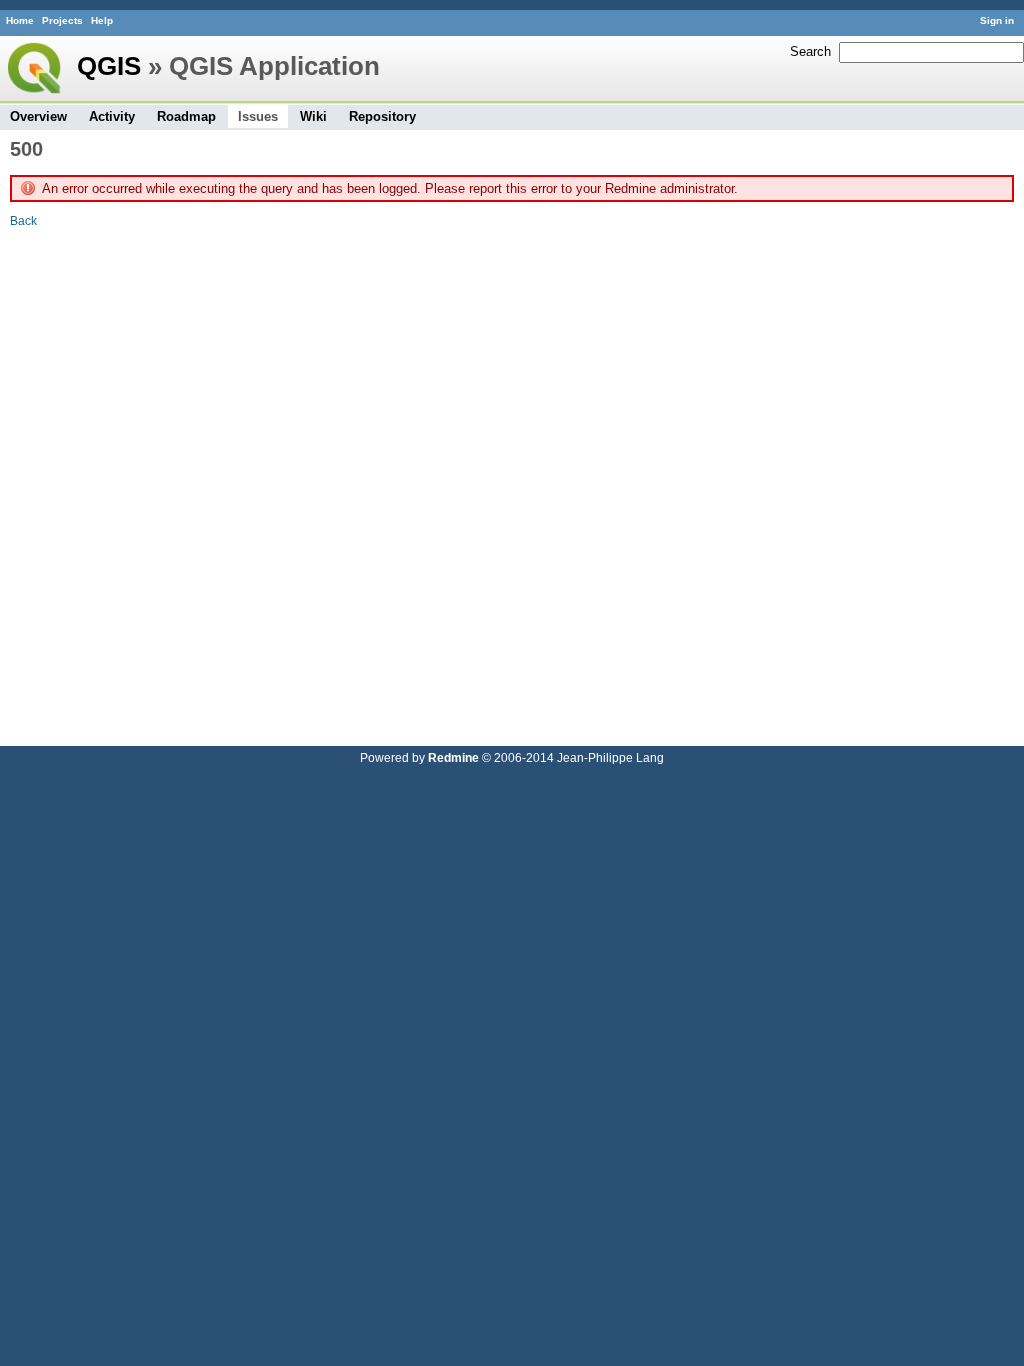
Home (20, 20)
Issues (258, 116)
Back (23, 220)
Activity (112, 116)
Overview (38, 116)
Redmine (453, 757)
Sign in (997, 20)
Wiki (313, 116)
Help (102, 20)
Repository (382, 116)
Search (810, 51)
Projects (62, 20)
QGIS (109, 66)
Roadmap (186, 116)
